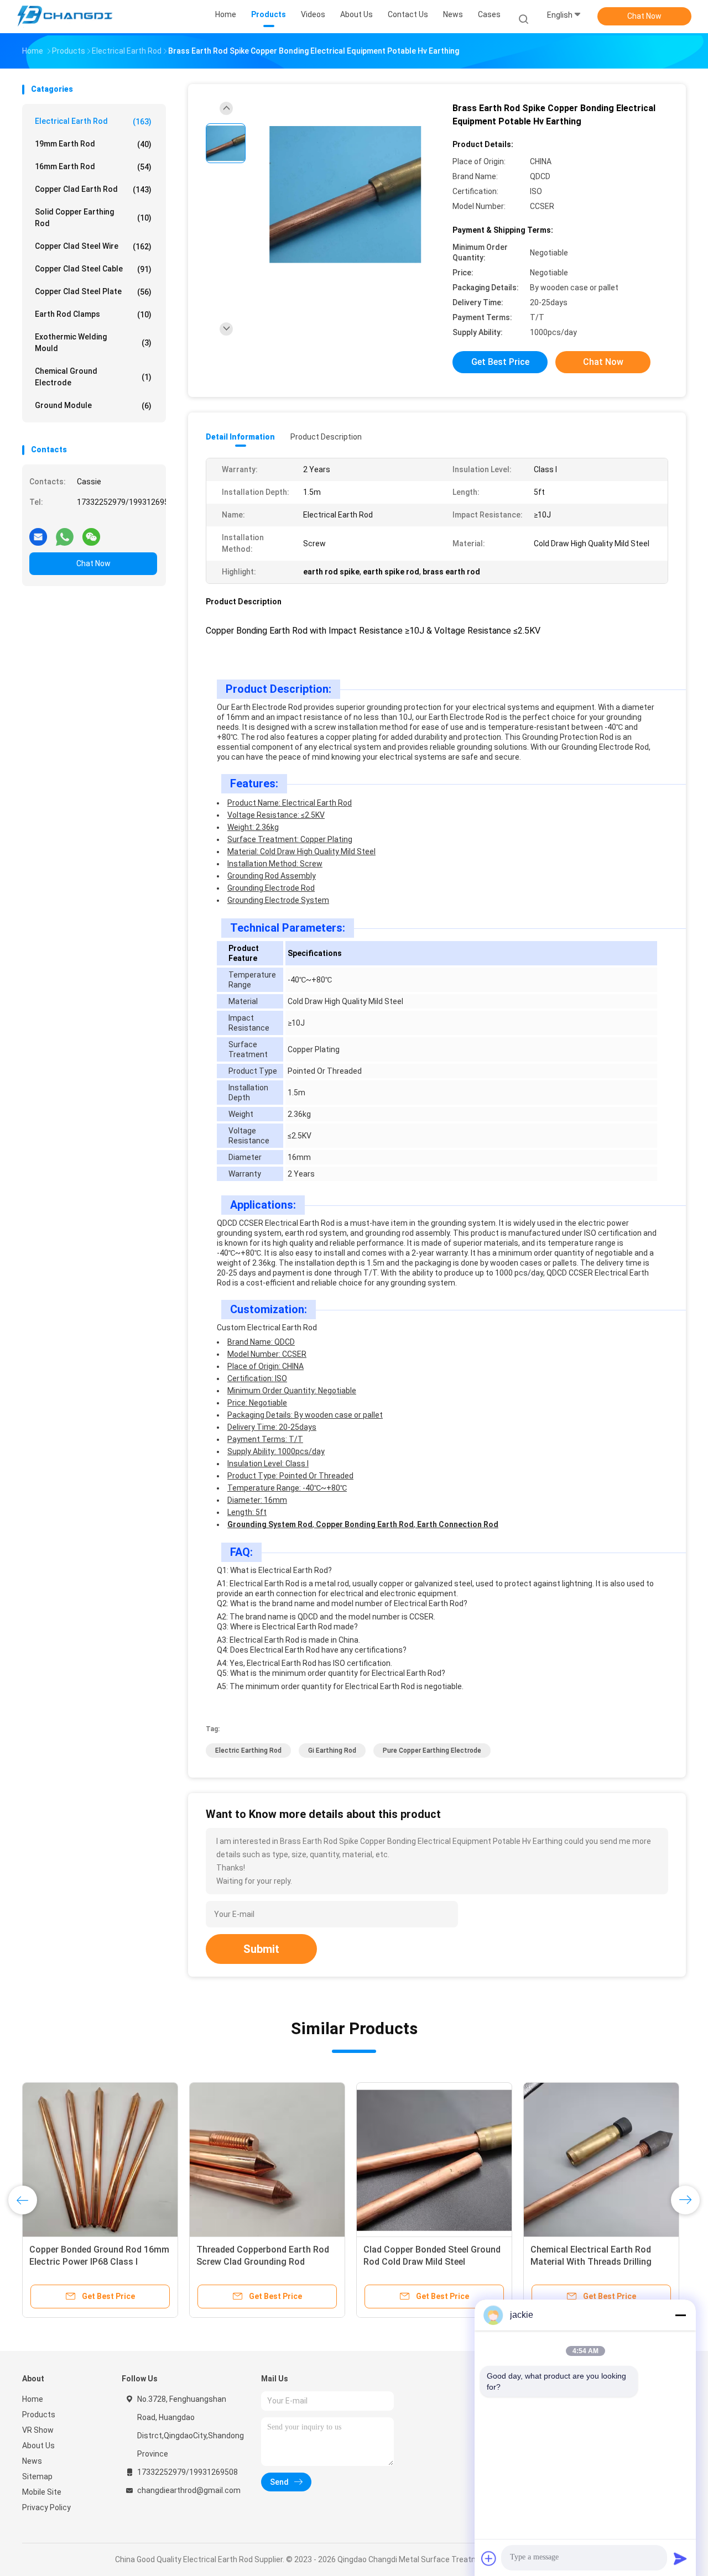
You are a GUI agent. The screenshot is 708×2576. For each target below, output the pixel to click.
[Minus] (680, 2315)
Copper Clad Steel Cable (93, 269)
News (32, 2461)
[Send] (680, 2558)
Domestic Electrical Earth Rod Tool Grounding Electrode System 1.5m (432, 2262)
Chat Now (644, 16)
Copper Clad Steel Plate (93, 292)
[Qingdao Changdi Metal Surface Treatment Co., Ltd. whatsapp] (65, 532)
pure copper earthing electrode (432, 1751)
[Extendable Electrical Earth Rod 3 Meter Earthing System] (601, 2160)
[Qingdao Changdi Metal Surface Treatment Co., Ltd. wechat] (91, 532)
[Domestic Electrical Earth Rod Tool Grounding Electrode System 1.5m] (434, 2160)
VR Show (38, 2430)
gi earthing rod (332, 1751)
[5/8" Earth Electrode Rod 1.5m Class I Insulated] (267, 2160)
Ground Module (93, 406)
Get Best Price (500, 362)
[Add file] (489, 2558)
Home (33, 2399)
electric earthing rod (248, 1751)
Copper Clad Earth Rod (93, 189)
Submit (261, 1949)
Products (39, 2415)
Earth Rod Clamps (93, 314)
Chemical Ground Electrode (93, 377)
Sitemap (37, 2476)
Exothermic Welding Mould (93, 343)
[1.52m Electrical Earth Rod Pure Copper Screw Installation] (100, 2160)
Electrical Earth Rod (93, 121)
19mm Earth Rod (93, 144)
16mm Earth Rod (93, 167)
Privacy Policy (46, 2507)
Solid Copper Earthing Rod (93, 218)
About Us (38, 2446)
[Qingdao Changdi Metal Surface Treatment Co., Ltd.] (65, 17)
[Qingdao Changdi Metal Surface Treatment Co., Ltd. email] (38, 532)
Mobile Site (42, 2492)
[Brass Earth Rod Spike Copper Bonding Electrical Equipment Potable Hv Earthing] (345, 195)
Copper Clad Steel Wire (93, 246)
